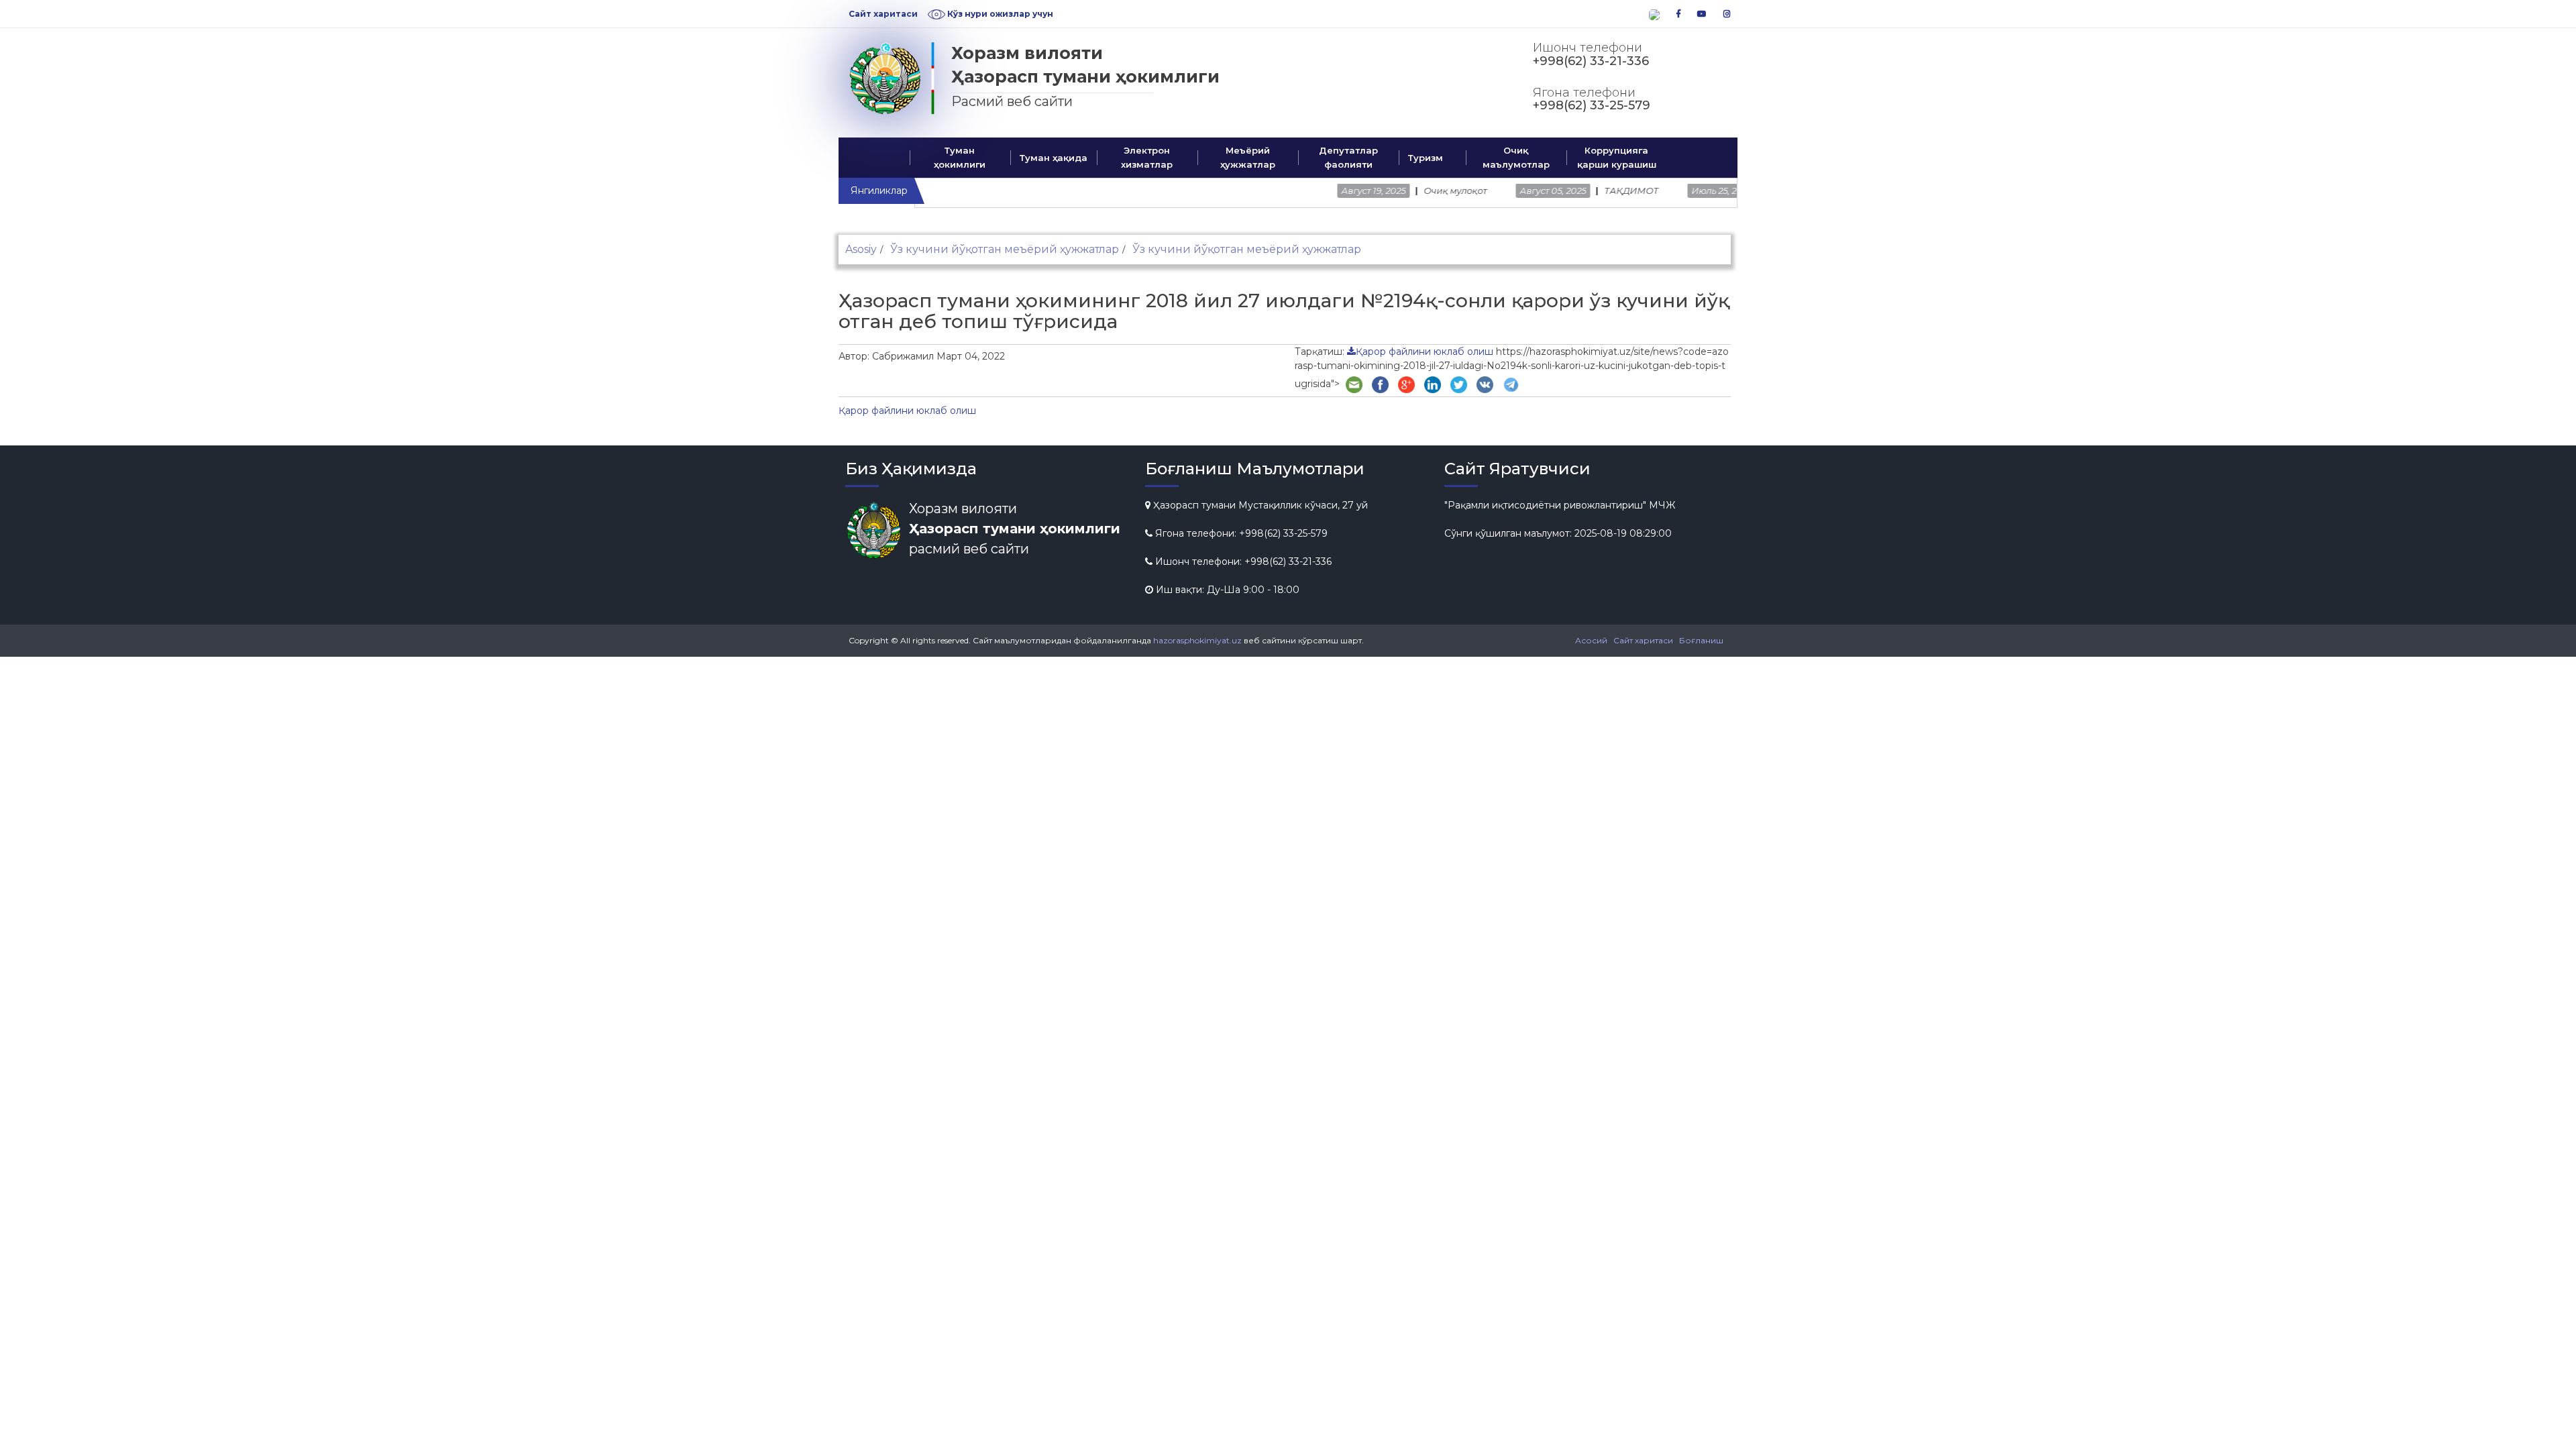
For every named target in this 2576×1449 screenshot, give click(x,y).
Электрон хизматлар (1147, 157)
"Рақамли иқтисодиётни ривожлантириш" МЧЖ (1560, 505)
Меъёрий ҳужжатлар (1248, 157)
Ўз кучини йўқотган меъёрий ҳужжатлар (1005, 249)
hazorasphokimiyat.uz (1197, 640)
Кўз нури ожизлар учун (999, 14)
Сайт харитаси (883, 14)
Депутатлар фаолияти (1348, 157)
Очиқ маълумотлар (1516, 157)
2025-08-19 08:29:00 (1623, 533)
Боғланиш (1701, 640)
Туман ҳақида (1054, 158)
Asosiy (861, 249)
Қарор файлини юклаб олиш (1425, 352)
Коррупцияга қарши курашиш (1617, 157)
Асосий (1591, 640)
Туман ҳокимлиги (960, 157)
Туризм (1426, 158)
